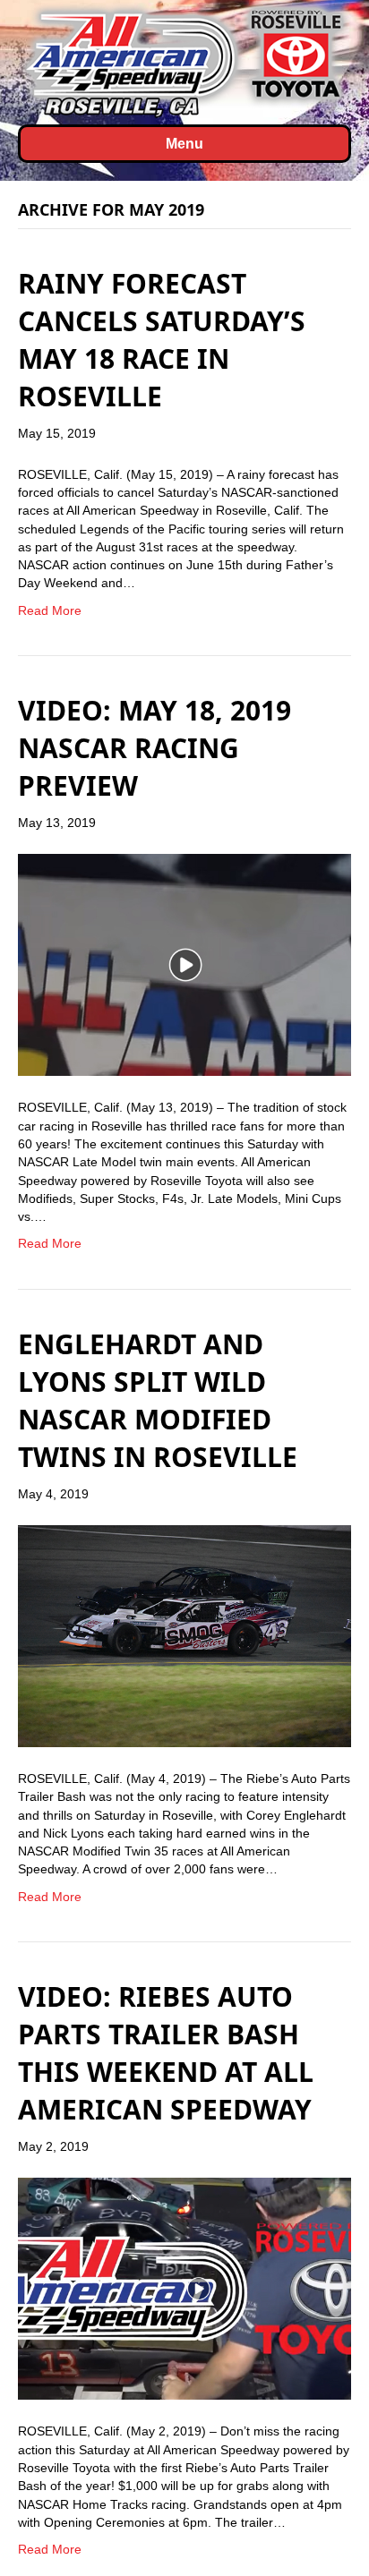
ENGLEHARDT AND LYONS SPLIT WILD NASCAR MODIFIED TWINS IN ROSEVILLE (158, 1400)
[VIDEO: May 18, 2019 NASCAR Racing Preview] (184, 964)
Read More (50, 610)
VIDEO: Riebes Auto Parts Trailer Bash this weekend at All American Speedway (166, 2053)
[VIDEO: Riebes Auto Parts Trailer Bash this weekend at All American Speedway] (184, 2288)
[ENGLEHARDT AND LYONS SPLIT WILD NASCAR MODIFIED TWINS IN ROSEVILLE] (184, 1635)
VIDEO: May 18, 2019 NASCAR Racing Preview (154, 748)
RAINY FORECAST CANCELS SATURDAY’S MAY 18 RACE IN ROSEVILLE (162, 340)
